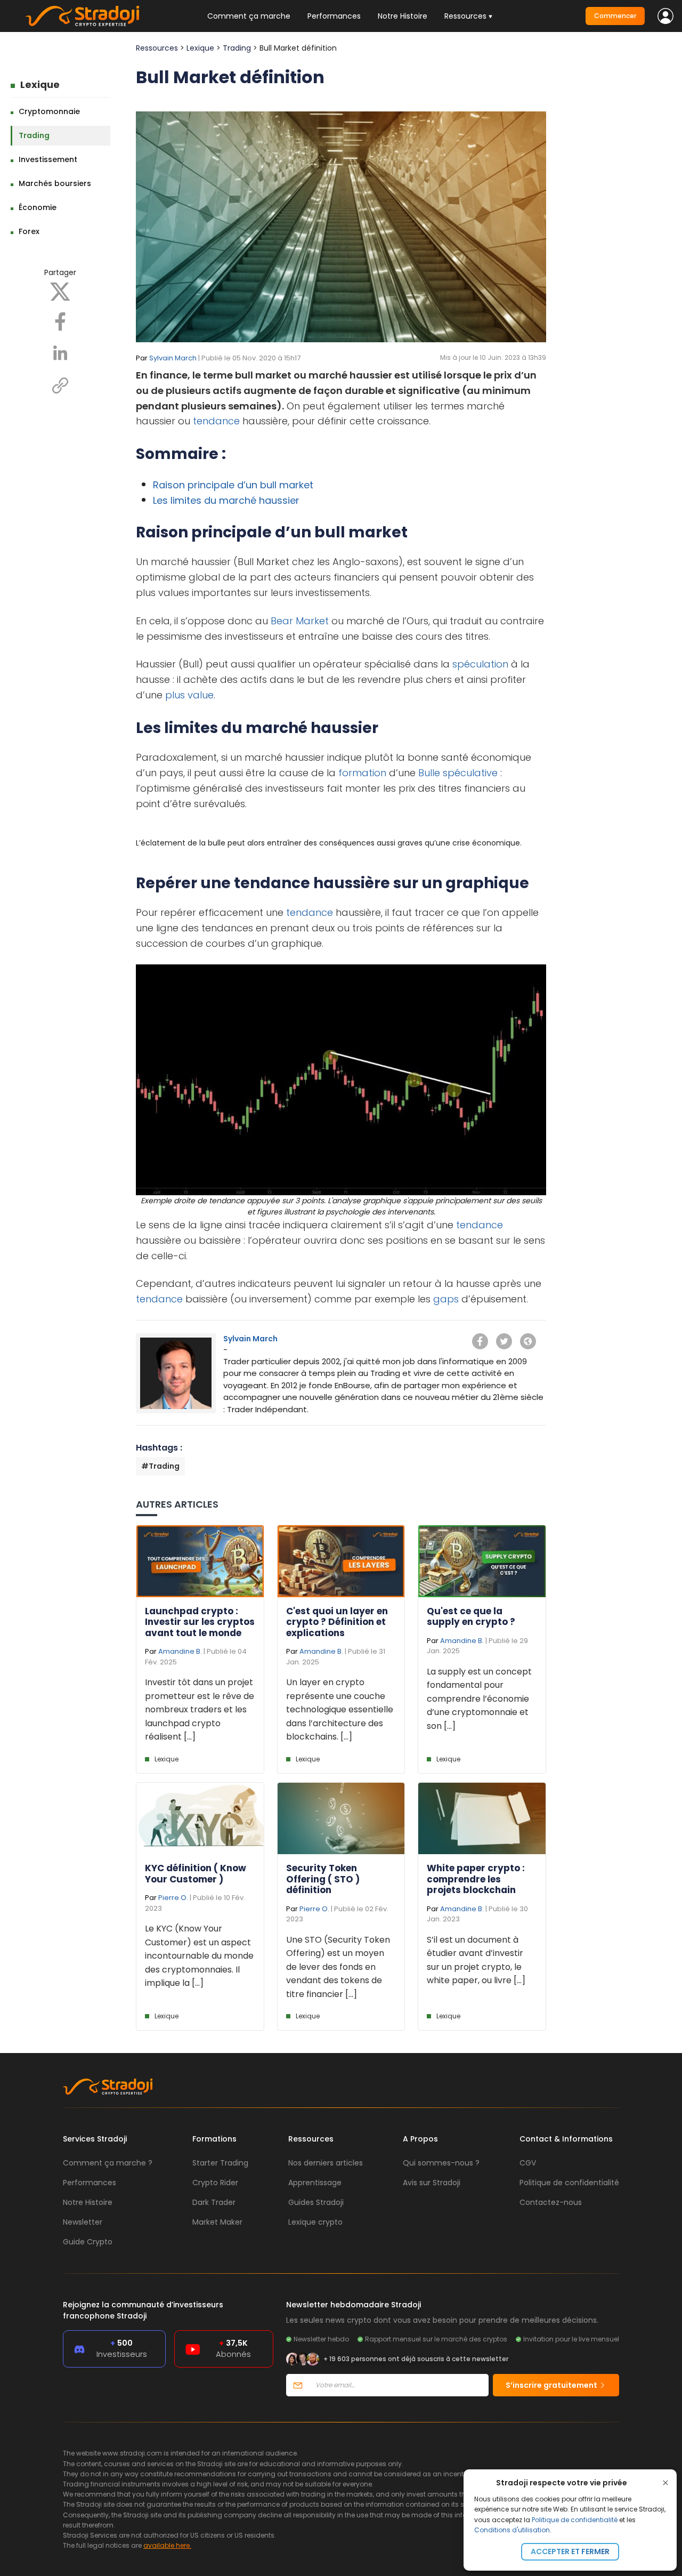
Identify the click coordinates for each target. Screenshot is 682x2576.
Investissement (48, 159)
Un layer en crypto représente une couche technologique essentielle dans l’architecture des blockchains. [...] (340, 1709)
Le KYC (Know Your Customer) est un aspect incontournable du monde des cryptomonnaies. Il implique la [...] (199, 1956)
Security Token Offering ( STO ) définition (323, 1879)
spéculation (480, 664)
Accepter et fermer (570, 2551)
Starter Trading (220, 2163)
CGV (528, 2163)
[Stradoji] (82, 16)
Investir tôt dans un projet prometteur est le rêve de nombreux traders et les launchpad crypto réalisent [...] (200, 1709)
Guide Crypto (88, 2242)
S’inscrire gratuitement (552, 2385)
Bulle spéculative (458, 773)
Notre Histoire (403, 16)
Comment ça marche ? (108, 2163)
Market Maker (217, 2222)
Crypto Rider (215, 2183)
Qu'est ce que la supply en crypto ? (471, 1616)
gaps (446, 1299)
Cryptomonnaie (49, 111)
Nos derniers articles (326, 2163)
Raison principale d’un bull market (233, 485)
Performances (334, 16)
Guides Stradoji (316, 2202)
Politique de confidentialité (575, 2520)
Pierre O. (173, 1898)
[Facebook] (60, 321)
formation (362, 773)
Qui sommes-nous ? (441, 2163)
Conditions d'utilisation (512, 2530)
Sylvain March (173, 358)
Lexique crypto (315, 2222)
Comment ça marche (249, 16)
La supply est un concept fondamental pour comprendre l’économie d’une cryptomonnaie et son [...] (479, 1699)
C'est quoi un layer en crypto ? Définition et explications (337, 1622)
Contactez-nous (551, 2202)
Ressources (157, 48)
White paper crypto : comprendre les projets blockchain (476, 1879)
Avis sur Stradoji (432, 2183)
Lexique (40, 84)
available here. (167, 2545)
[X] (60, 291)
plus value (189, 695)
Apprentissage (315, 2183)
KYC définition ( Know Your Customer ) (196, 1873)
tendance (216, 421)
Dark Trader (214, 2202)
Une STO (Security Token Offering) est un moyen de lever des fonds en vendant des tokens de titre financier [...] (338, 1967)
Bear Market (300, 621)
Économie (38, 207)
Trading (34, 135)
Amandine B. (180, 1651)
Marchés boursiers (55, 183)
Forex (29, 231)
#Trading (160, 1466)
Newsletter (83, 2222)
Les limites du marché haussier (226, 500)
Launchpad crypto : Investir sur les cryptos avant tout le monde (200, 1622)
